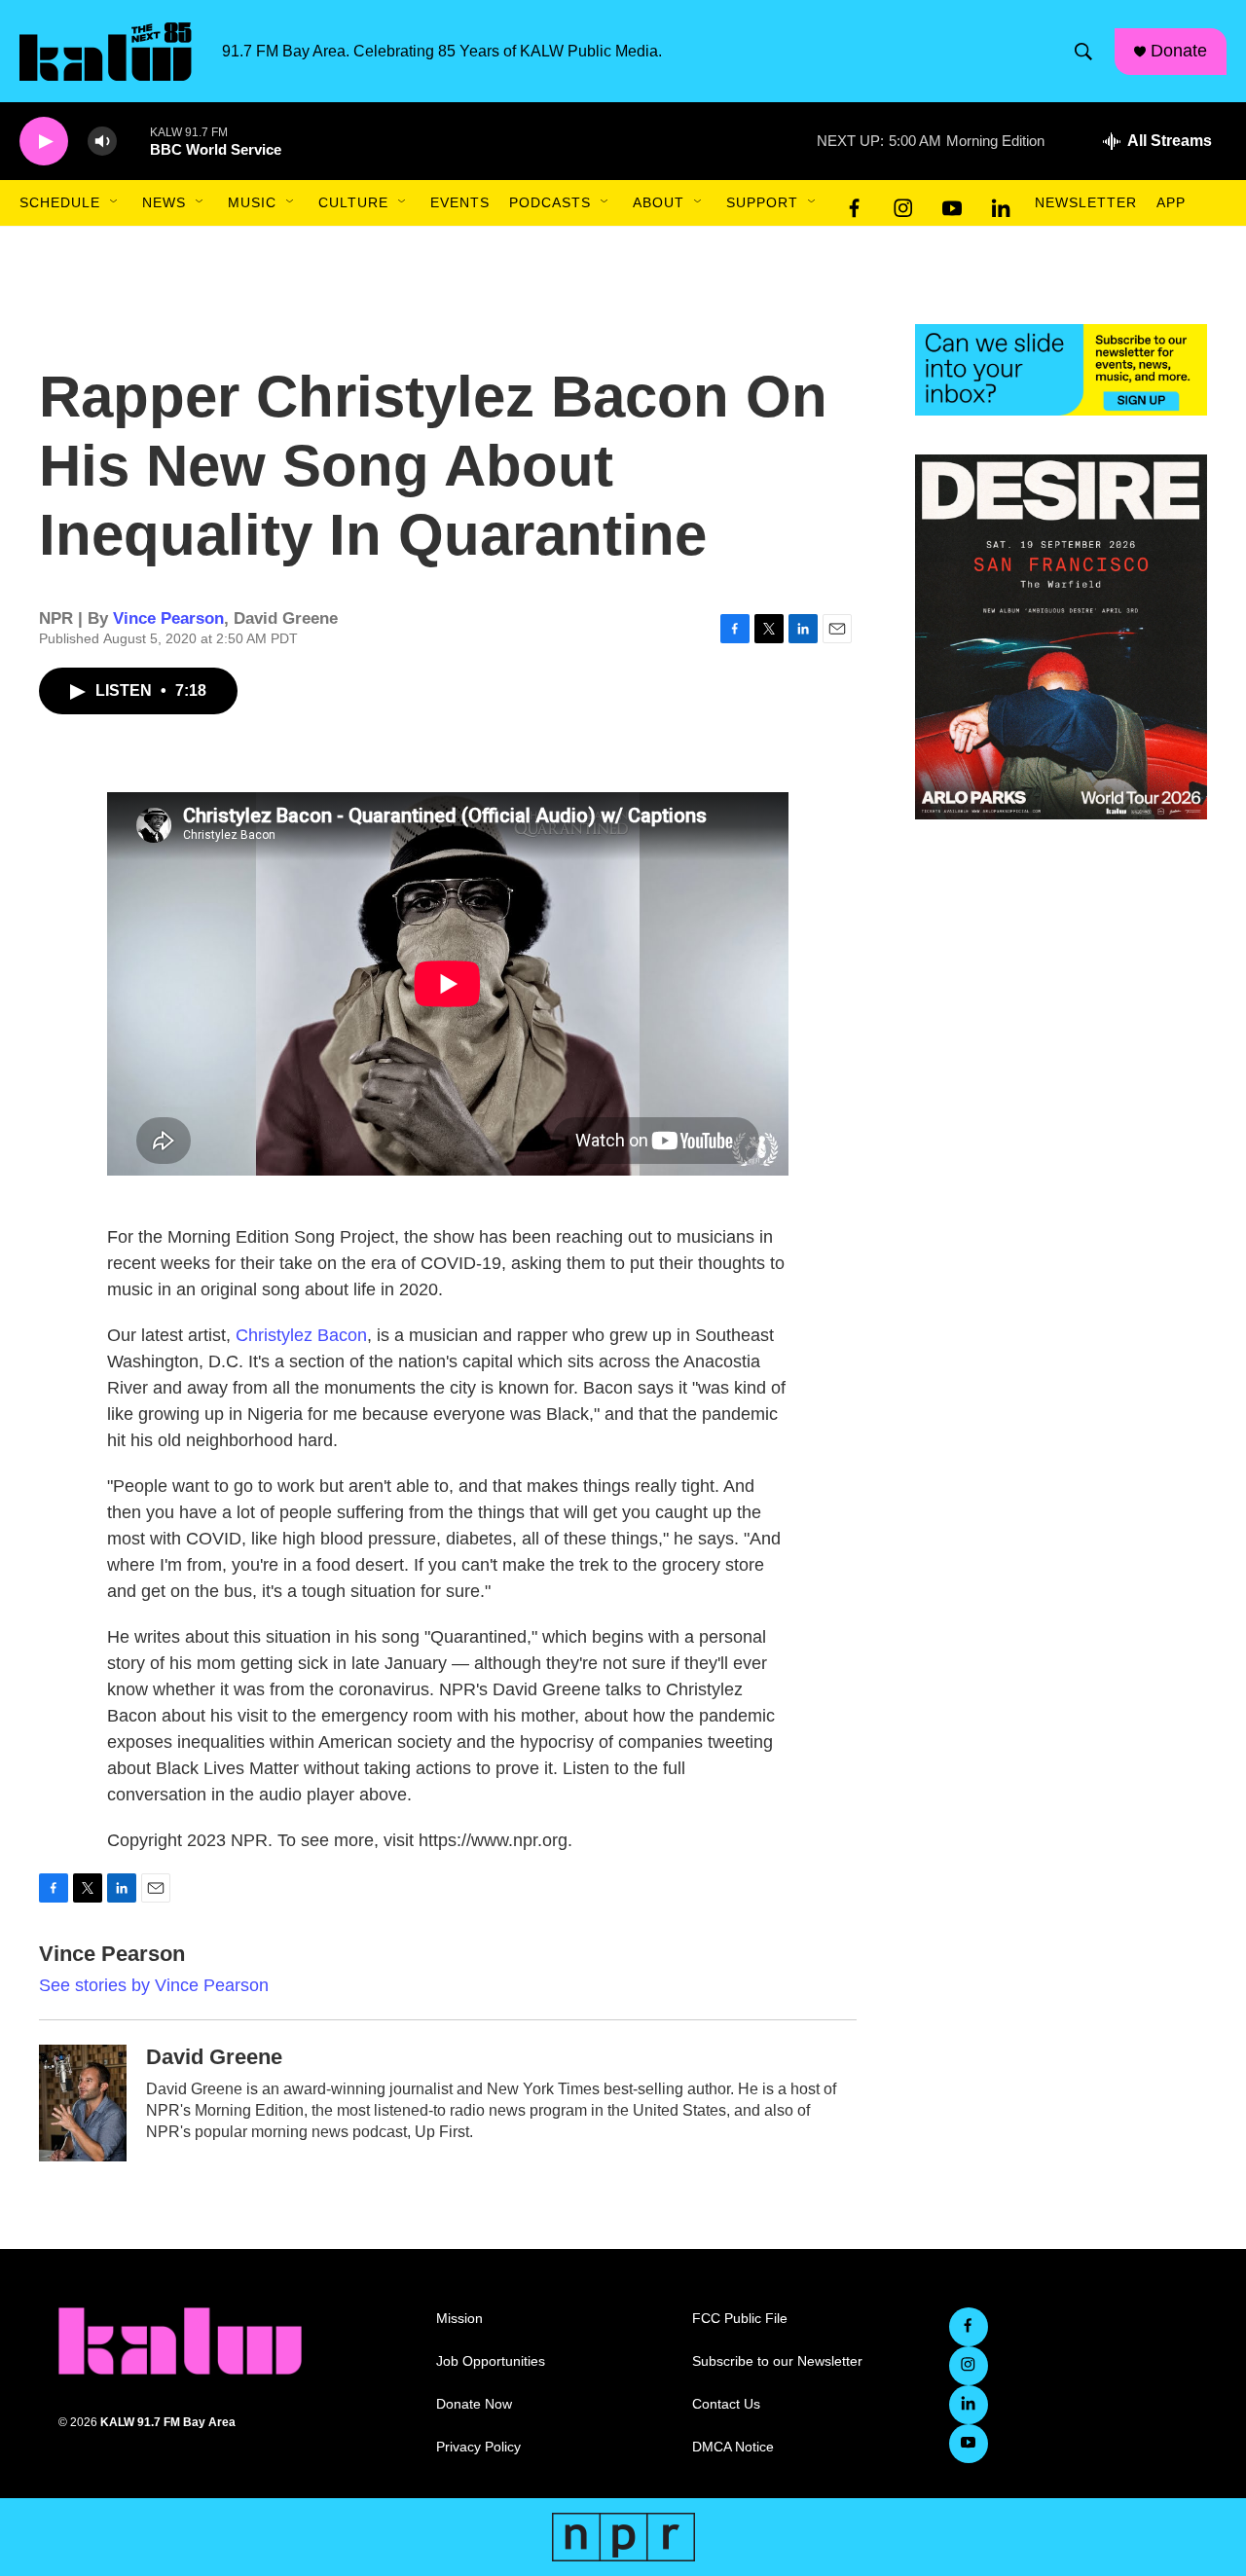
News (164, 202)
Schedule (60, 202)
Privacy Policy (478, 2447)
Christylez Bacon (301, 1335)
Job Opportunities (491, 2361)
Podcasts (550, 202)
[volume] (102, 142)
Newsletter (1086, 202)
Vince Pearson (168, 618)
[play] (44, 142)
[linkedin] (1001, 203)
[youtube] (952, 203)
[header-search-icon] (1083, 52)
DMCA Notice (733, 2447)
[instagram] (903, 203)
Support (762, 202)
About (659, 202)
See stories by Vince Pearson (154, 1985)
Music (252, 202)
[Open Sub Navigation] (115, 202)
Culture (353, 202)
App (1171, 202)
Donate (1179, 51)
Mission (459, 2319)
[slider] (133, 141)
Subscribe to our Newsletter (777, 2361)
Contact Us (726, 2404)
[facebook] (855, 203)
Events (460, 202)
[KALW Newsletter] (1061, 370)
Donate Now (474, 2404)
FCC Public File (740, 2319)
